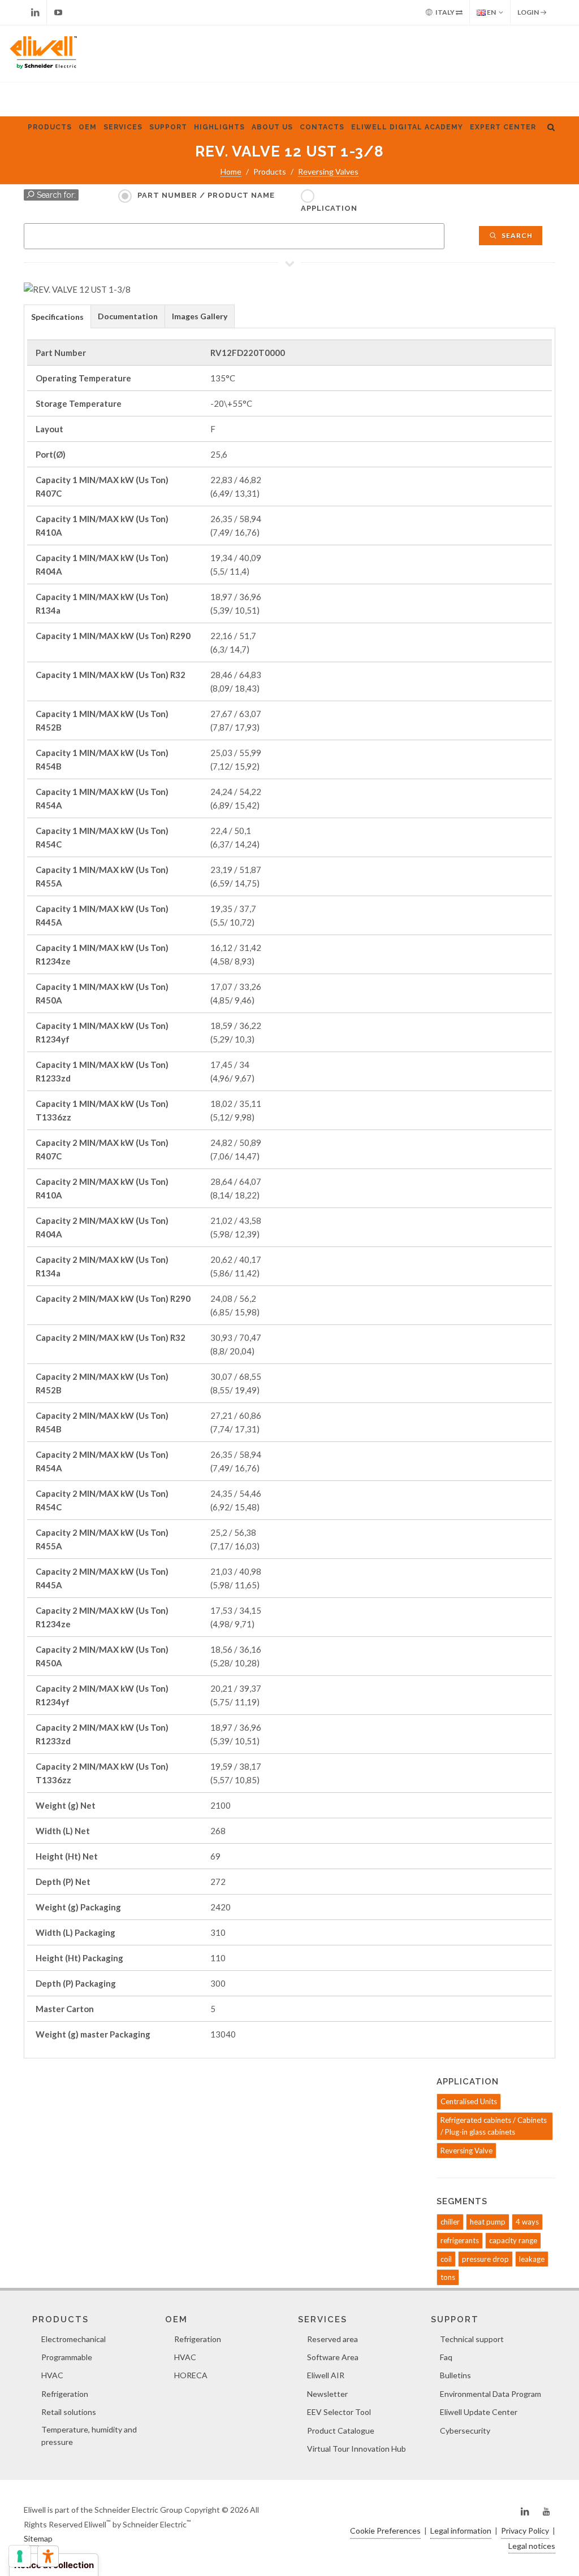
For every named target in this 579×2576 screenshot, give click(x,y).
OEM (88, 127)
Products (50, 127)
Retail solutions (69, 2412)
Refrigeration (65, 2394)
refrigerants (460, 2240)
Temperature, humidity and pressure (89, 2436)
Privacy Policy (525, 2531)
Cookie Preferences (385, 2531)
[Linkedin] (35, 12)
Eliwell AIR (326, 2375)
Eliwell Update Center (479, 2412)
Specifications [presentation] (57, 317)
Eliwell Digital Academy (407, 127)
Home (231, 171)
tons (448, 2277)
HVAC (52, 2375)
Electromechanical (74, 2339)
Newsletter (327, 2394)
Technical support (472, 2339)
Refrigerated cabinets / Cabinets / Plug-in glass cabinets (494, 2126)
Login (529, 12)
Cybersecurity (465, 2431)
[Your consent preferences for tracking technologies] (20, 2556)
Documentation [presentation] (128, 316)
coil (446, 2259)
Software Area (333, 2357)
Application (329, 208)
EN (491, 12)
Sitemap (38, 2538)
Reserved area (332, 2339)
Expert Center (503, 127)
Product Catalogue (341, 2431)
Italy (445, 12)
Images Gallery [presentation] (200, 316)
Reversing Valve (466, 2151)
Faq (446, 2357)
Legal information (461, 2531)
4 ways (527, 2222)
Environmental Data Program (491, 2394)
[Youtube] (58, 12)
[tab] (57, 316)
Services (123, 127)
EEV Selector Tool (339, 2412)
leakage (532, 2259)
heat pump (488, 2222)
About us (272, 127)
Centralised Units (469, 2101)
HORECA (191, 2375)
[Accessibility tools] (48, 2556)
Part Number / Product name (206, 195)
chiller (450, 2222)
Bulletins (455, 2375)
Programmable (67, 2357)
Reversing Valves (328, 171)
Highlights (219, 127)
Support (168, 127)
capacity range (513, 2240)
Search (516, 235)
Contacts (322, 127)
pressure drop (485, 2259)
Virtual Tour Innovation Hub (357, 2449)
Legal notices (532, 2546)
